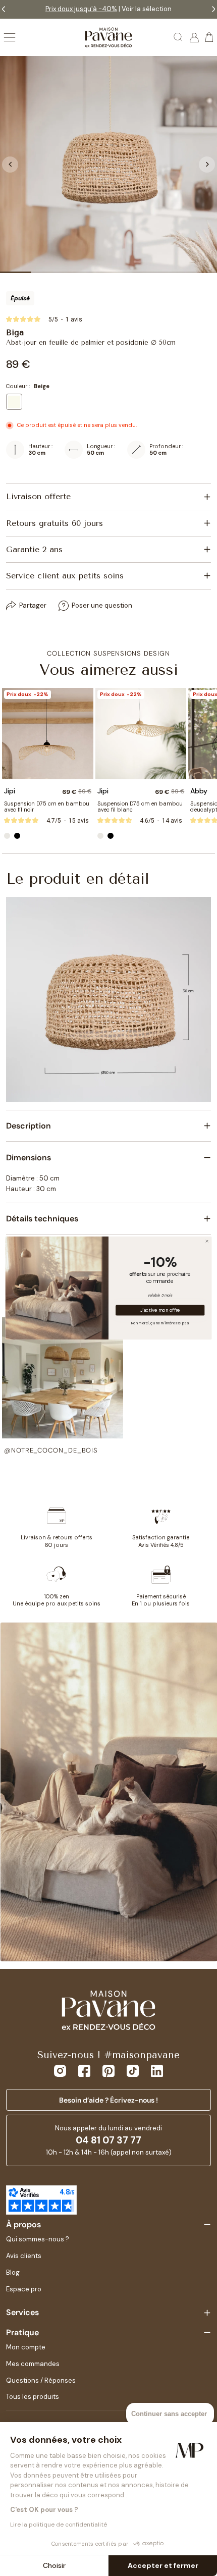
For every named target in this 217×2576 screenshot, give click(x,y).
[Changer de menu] (10, 37)
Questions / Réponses (41, 2380)
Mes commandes (33, 2364)
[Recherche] (179, 37)
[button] (63, 1386)
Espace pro (24, 2289)
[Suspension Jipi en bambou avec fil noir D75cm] (48, 734)
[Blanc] (7, 836)
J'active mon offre (160, 1310)
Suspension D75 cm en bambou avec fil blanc (140, 807)
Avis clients (24, 2256)
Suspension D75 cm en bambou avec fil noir (47, 807)
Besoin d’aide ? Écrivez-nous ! (108, 2100)
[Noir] (17, 836)
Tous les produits (33, 2397)
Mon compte (26, 2347)
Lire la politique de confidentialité (59, 2525)
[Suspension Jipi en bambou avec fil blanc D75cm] (141, 734)
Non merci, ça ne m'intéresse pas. (160, 1323)
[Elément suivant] (207, 165)
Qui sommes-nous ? (38, 2239)
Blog (13, 2272)
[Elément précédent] (10, 165)
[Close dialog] (207, 1241)
